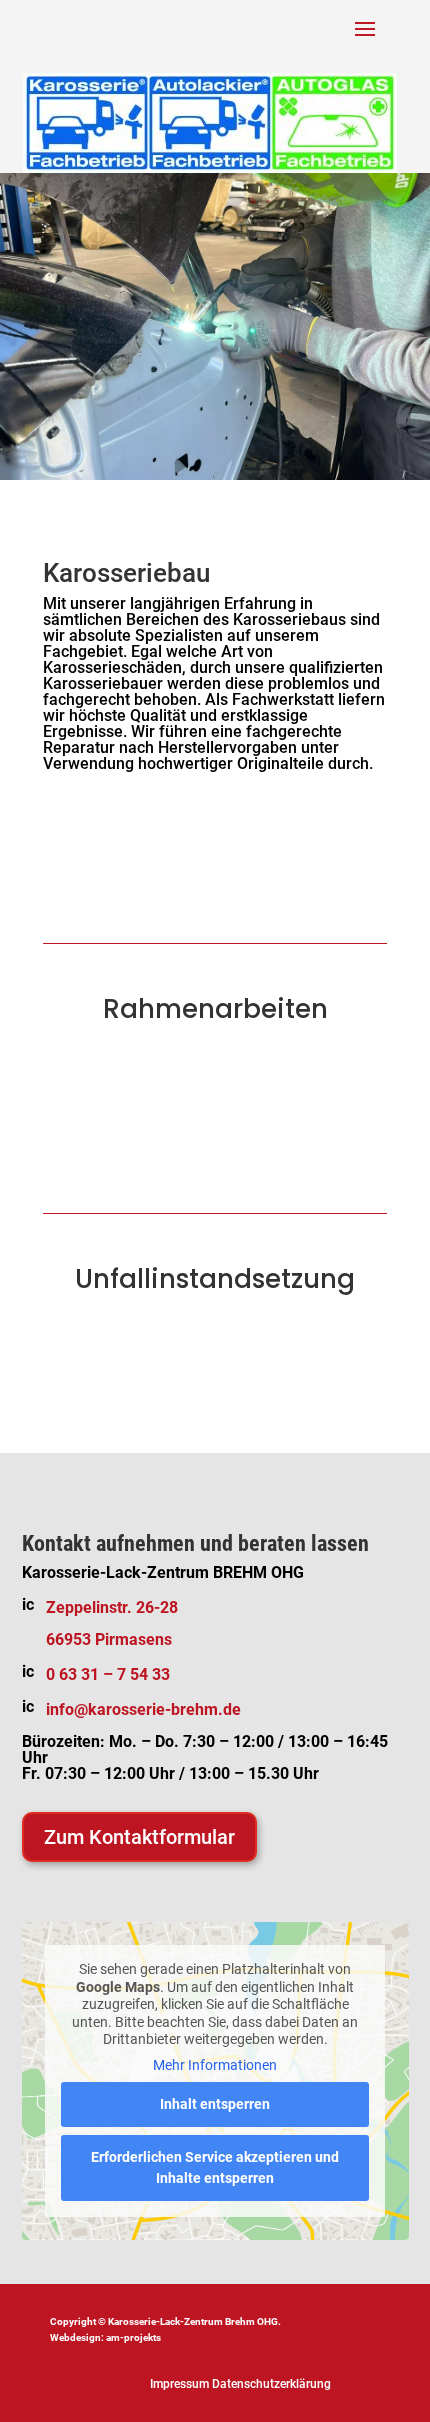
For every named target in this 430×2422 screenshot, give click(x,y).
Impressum (179, 2384)
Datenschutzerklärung (271, 2384)
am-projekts (133, 2337)
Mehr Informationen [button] (215, 2065)
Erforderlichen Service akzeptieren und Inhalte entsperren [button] (215, 2167)
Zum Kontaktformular (139, 1837)
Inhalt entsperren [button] (215, 2104)
